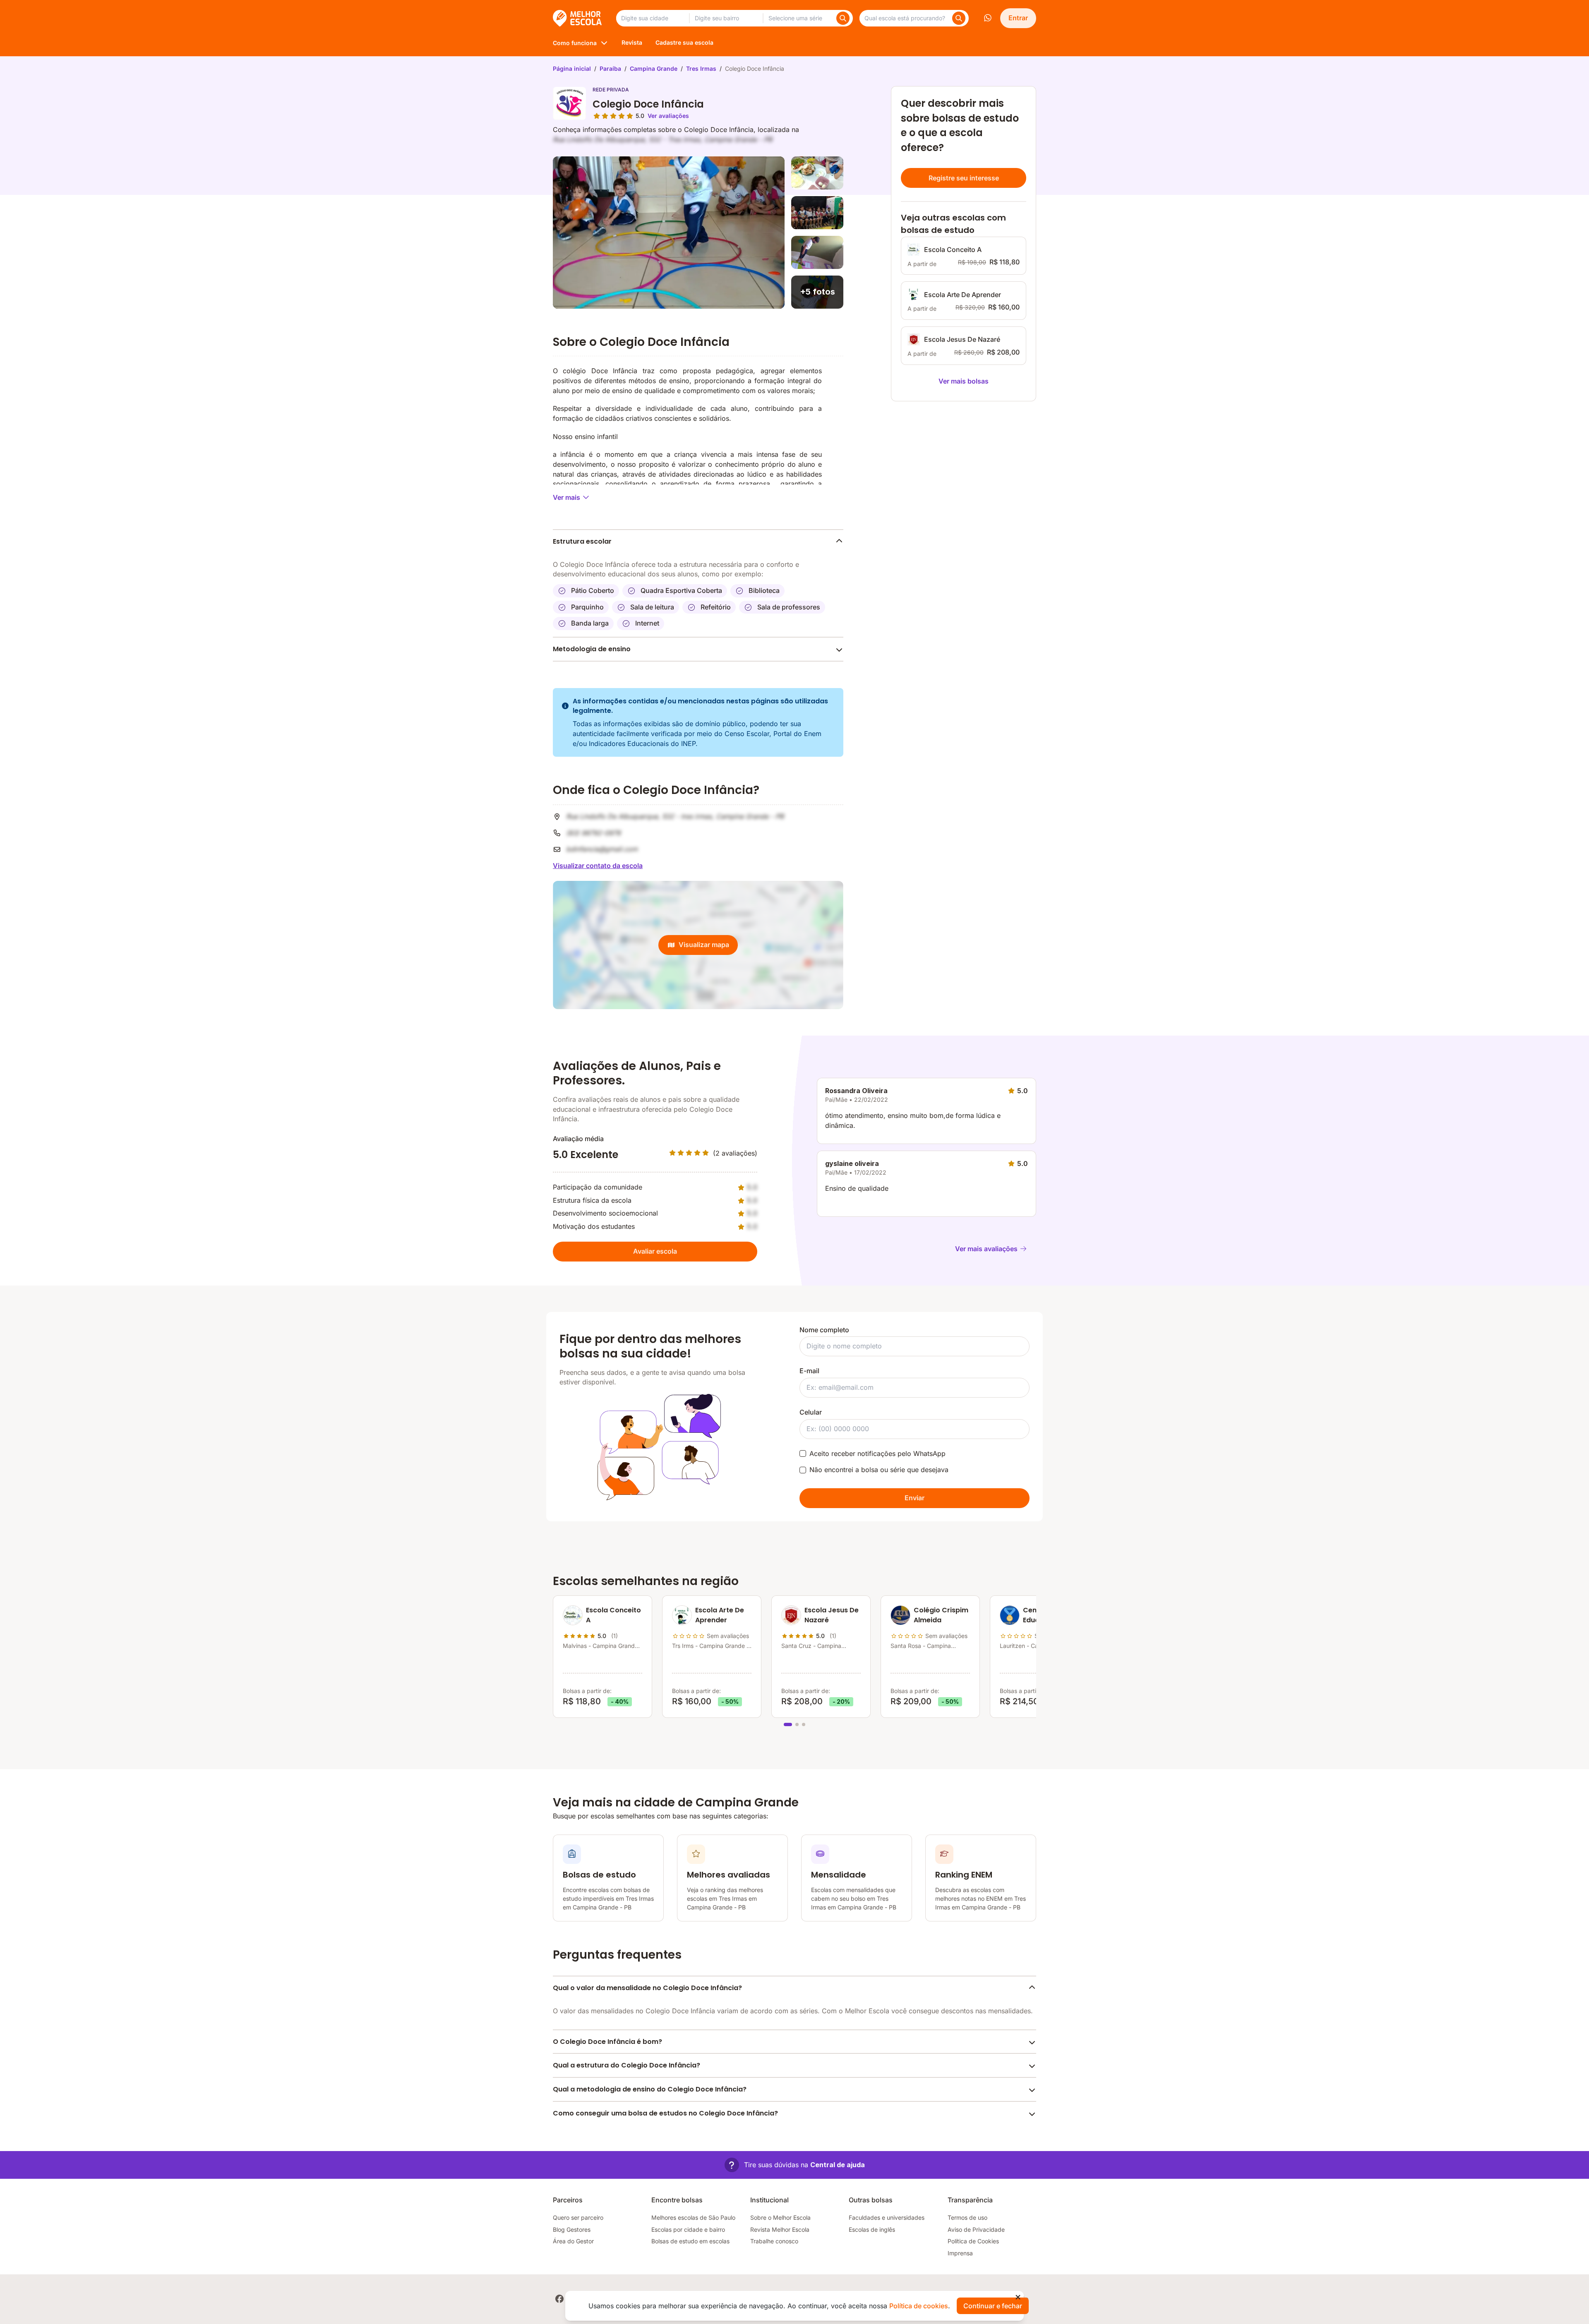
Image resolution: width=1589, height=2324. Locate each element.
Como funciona (575, 43)
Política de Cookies (973, 2241)
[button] (795, 2165)
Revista (632, 42)
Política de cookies (919, 2306)
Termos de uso (967, 2217)
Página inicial (572, 68)
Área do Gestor (573, 2241)
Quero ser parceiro (578, 2217)
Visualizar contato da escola (598, 866)
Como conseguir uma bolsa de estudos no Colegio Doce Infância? (665, 2113)
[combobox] (653, 18)
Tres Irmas (701, 68)
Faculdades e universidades (887, 2217)
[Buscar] (843, 18)
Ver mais (566, 497)
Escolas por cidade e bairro (688, 2229)
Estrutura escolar (582, 541)
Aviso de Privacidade (976, 2229)
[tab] (788, 1724)
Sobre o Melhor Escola (780, 2217)
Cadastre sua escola (684, 42)
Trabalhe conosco (774, 2241)
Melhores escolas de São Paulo (693, 2217)
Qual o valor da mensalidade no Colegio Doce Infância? (647, 1988)
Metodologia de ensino (592, 649)
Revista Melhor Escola (780, 2229)
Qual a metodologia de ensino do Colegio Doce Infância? (650, 2089)
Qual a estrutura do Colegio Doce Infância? (626, 2065)
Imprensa (960, 2253)
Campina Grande (654, 68)
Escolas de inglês (872, 2229)
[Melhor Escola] (578, 18)
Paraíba (610, 68)
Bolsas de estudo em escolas (690, 2241)
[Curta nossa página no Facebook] (559, 2299)
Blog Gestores (572, 2229)
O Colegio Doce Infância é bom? (607, 2042)
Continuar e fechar (993, 2306)
